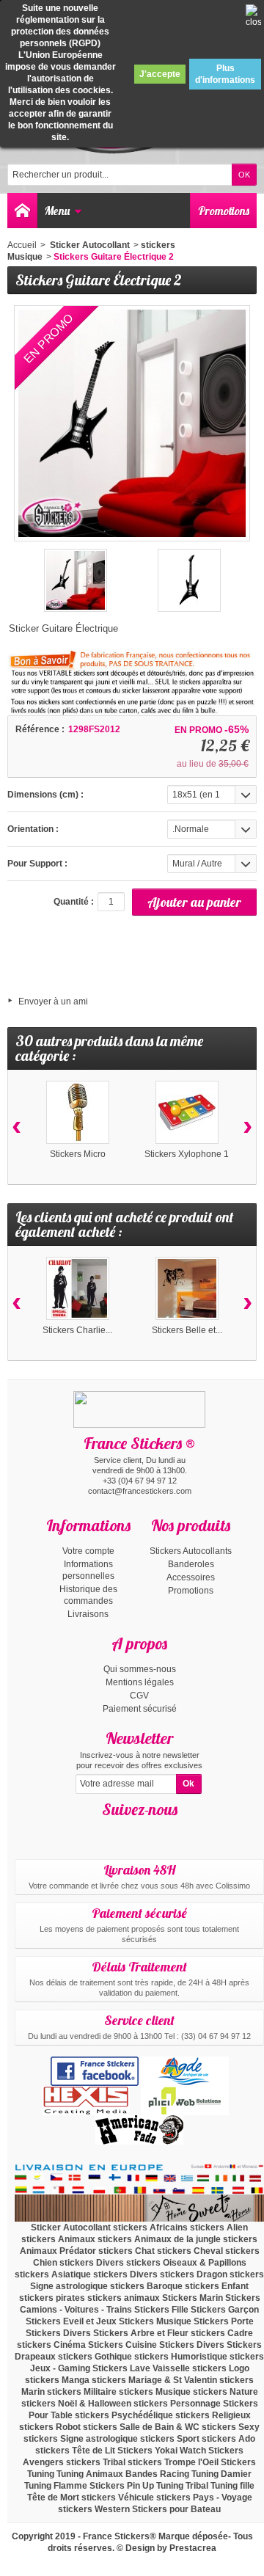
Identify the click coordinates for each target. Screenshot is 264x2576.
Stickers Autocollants (191, 1551)
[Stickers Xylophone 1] (187, 1112)
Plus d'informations (225, 74)
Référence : (40, 729)
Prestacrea (193, 2548)
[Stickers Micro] (78, 1112)
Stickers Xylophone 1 (187, 1154)
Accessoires (191, 1577)
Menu (57, 211)
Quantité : (74, 902)
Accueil (22, 245)
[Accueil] (22, 211)
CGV (139, 1696)
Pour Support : (37, 864)
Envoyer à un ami (53, 1001)
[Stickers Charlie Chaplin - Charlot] (78, 1288)
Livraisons (88, 1614)
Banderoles (191, 1564)
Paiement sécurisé (140, 1709)
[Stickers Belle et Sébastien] (187, 1288)
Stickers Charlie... (77, 1330)
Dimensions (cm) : (45, 795)
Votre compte (88, 1551)
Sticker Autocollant (89, 245)
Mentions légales (140, 1682)
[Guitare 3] (189, 580)
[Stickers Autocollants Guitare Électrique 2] (76, 580)
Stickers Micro (78, 1154)
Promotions (224, 211)
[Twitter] (153, 1831)
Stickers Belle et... (187, 1330)
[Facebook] (127, 1831)
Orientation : (33, 829)
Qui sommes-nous (140, 1669)
